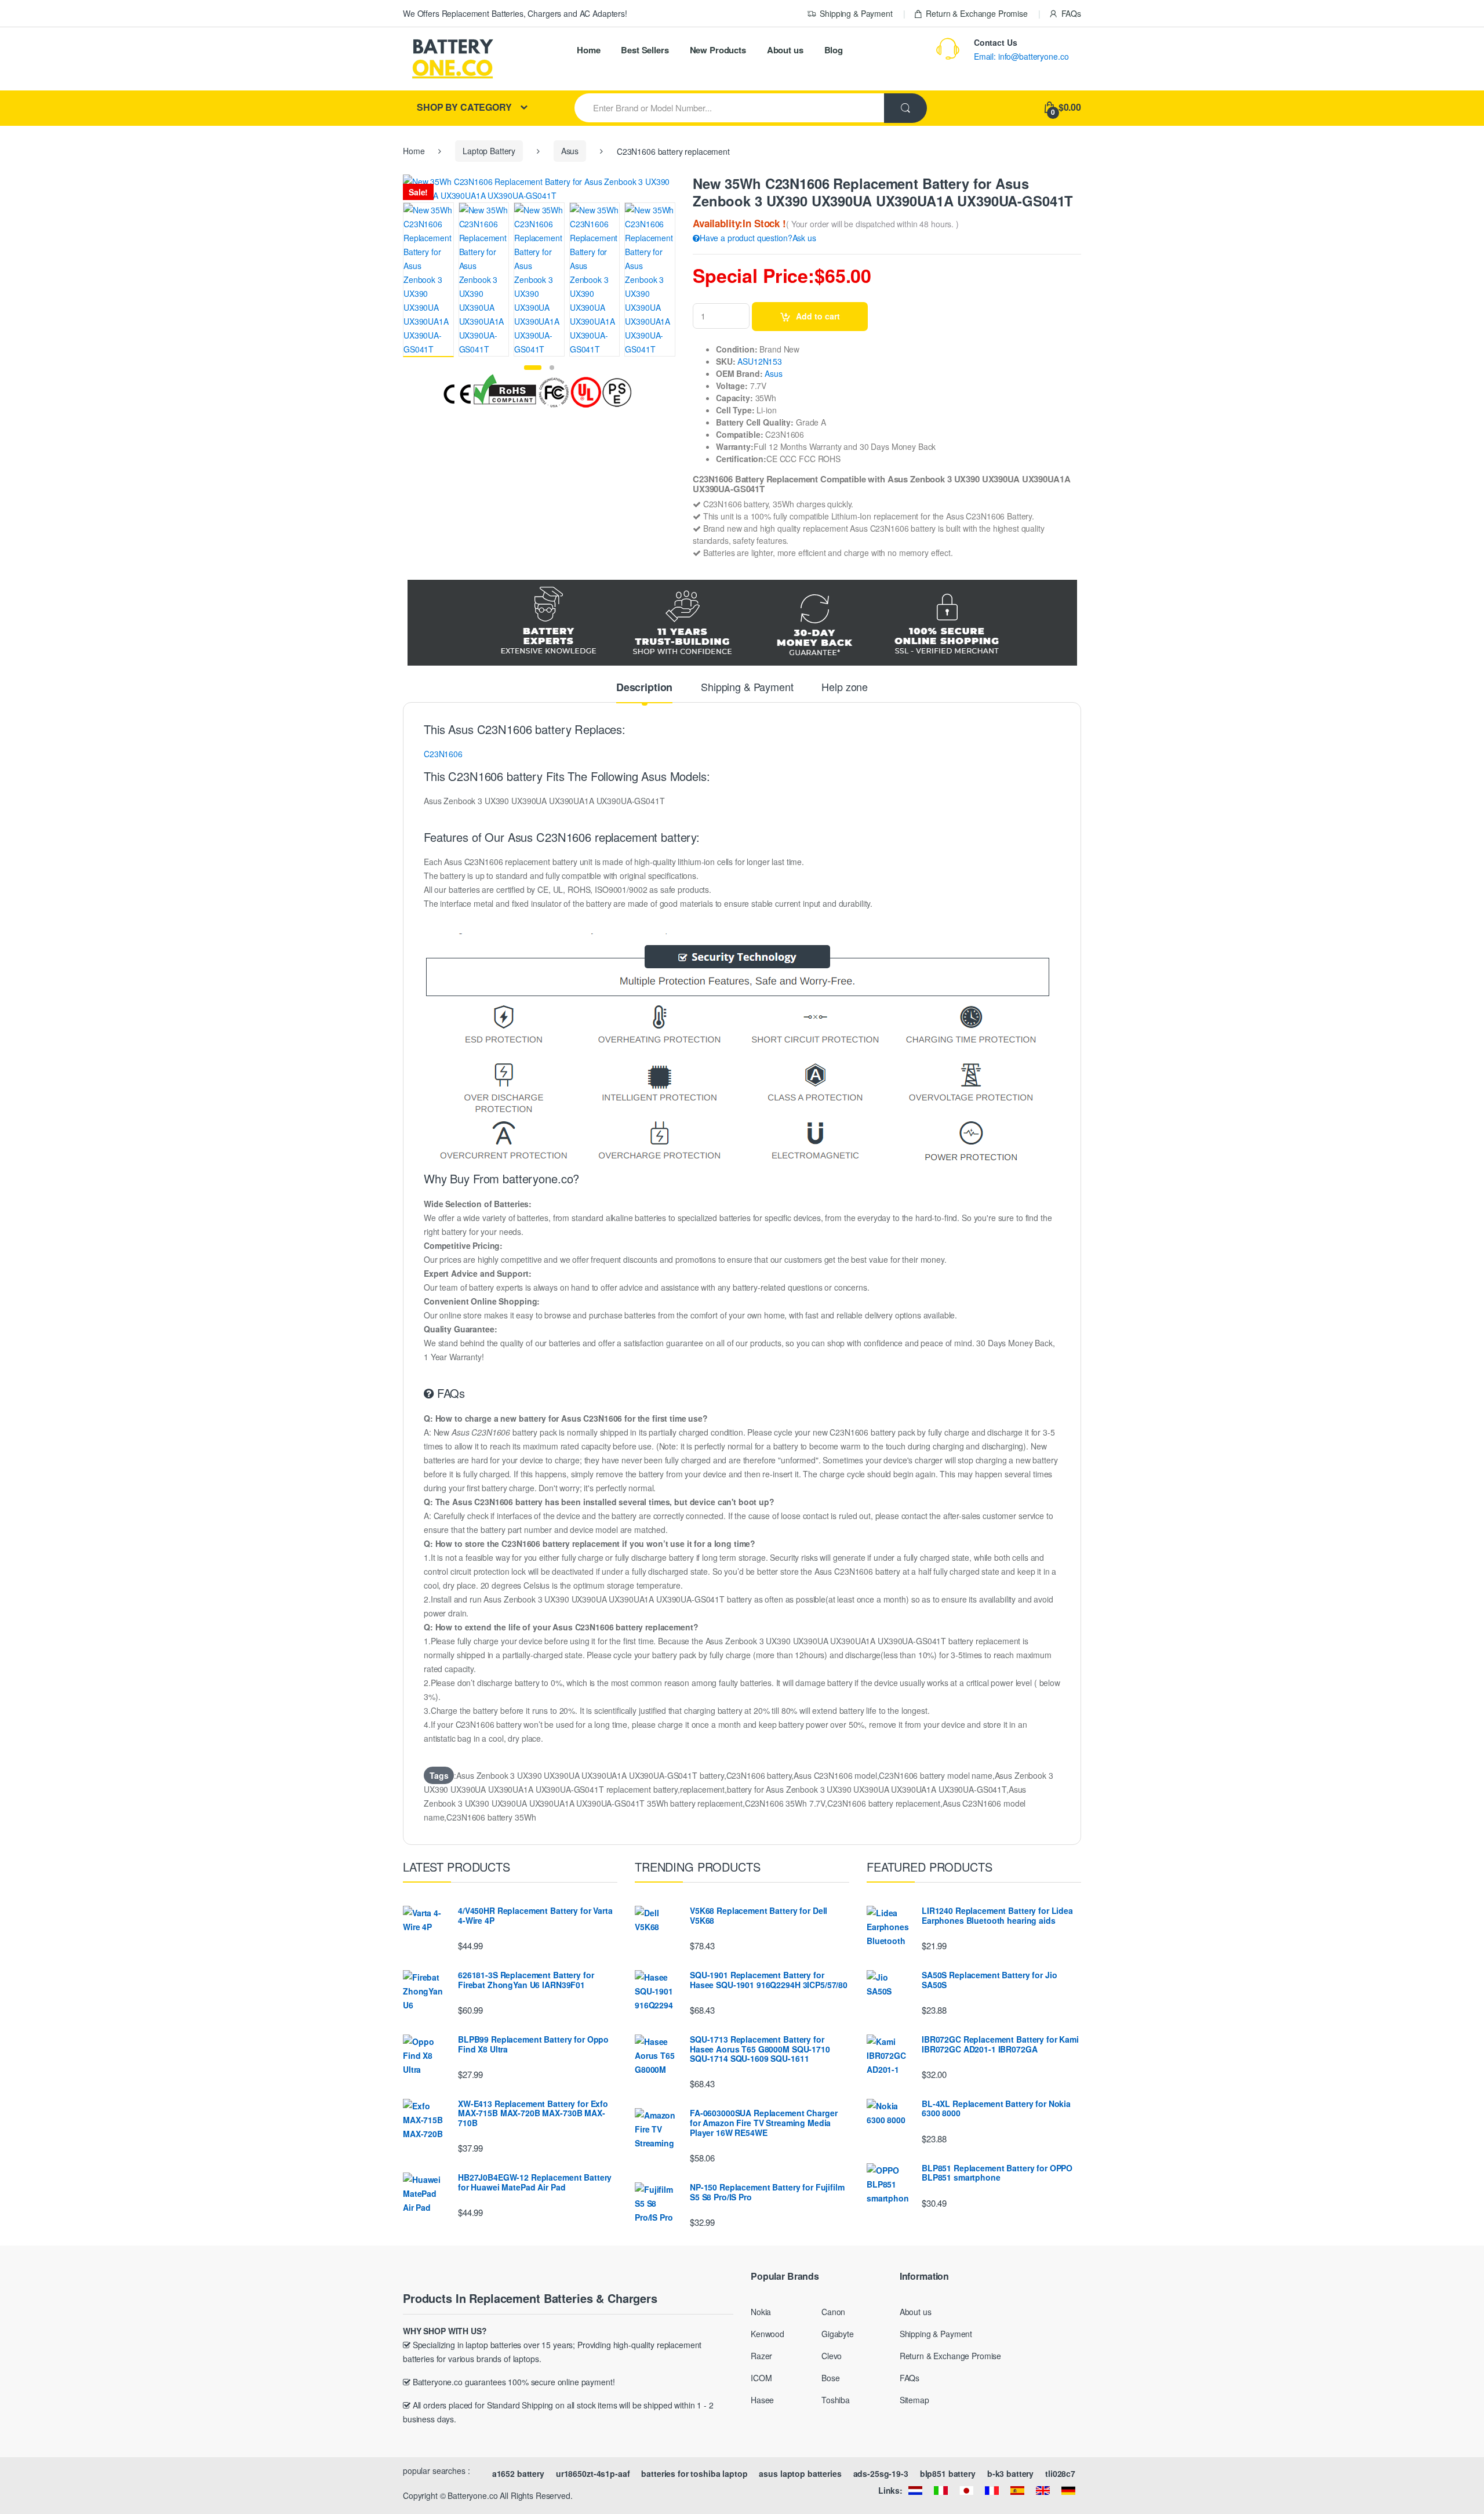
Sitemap (914, 2400)
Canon (833, 2312)
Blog (834, 50)
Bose (830, 2378)
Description (644, 688)
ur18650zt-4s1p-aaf (593, 2473)
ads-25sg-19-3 (881, 2473)
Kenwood (768, 2334)
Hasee (762, 2400)
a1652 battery (518, 2473)
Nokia (761, 2312)
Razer (761, 2356)
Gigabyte (838, 2334)
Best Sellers (645, 50)
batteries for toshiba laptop (694, 2473)
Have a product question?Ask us (758, 238)
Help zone (845, 688)
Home (588, 50)
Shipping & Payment (856, 13)
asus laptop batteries (800, 2473)
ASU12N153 (760, 361)
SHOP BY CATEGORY (464, 107)
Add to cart (818, 316)
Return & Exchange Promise (977, 13)
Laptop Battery (489, 151)
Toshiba (836, 2400)
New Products (718, 50)
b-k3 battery (1010, 2473)
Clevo (832, 2356)
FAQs (1071, 13)
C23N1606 (443, 754)
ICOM (761, 2378)
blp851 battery (948, 2473)
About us (785, 50)
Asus (570, 151)
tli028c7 (1060, 2473)
